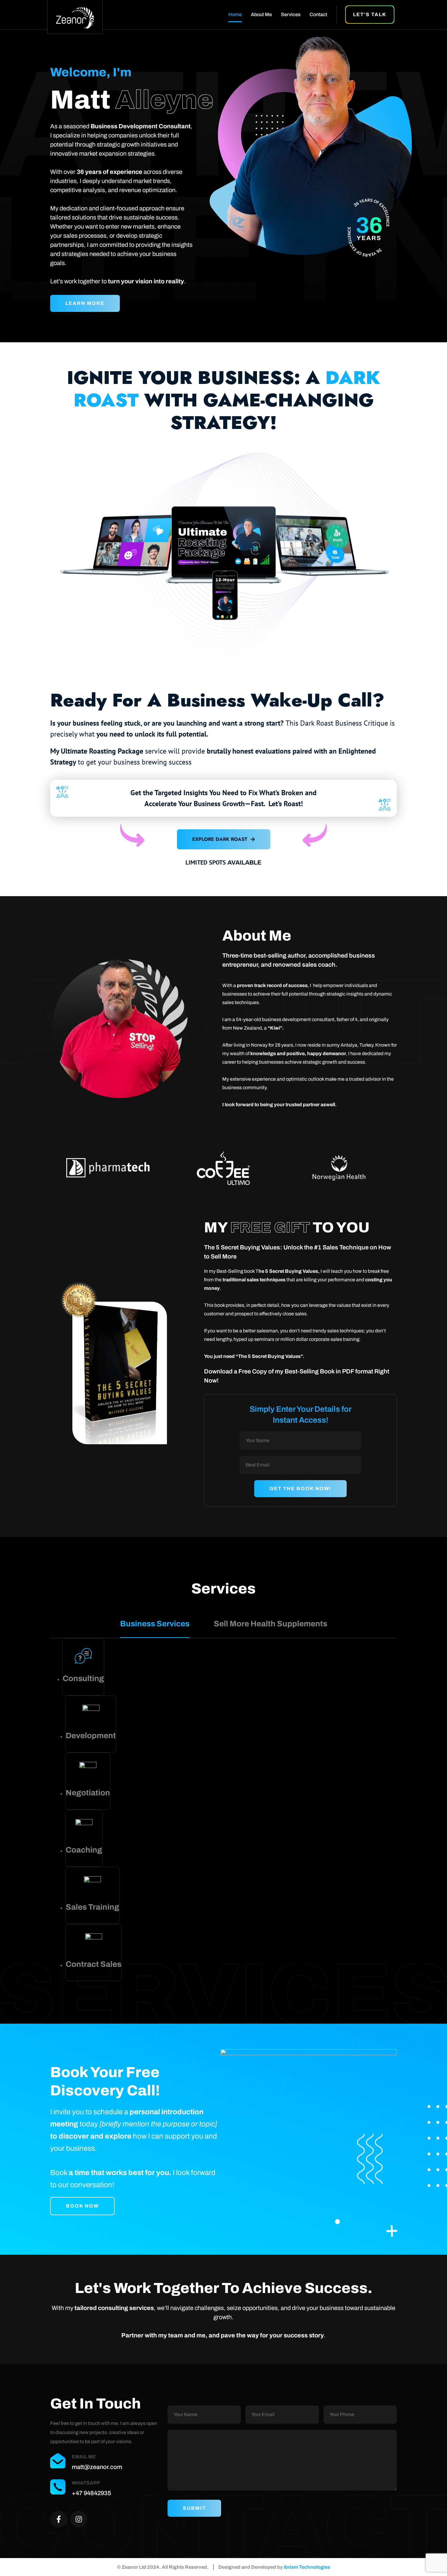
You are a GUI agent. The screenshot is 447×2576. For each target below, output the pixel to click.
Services (291, 14)
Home (235, 14)
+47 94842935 (91, 2493)
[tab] (83, 1667)
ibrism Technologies (307, 2567)
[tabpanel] (223, 1810)
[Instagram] (79, 2519)
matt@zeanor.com (97, 2467)
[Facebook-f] (59, 2519)
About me (261, 14)
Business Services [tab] (155, 1624)
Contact (318, 14)
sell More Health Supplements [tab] (270, 1624)
